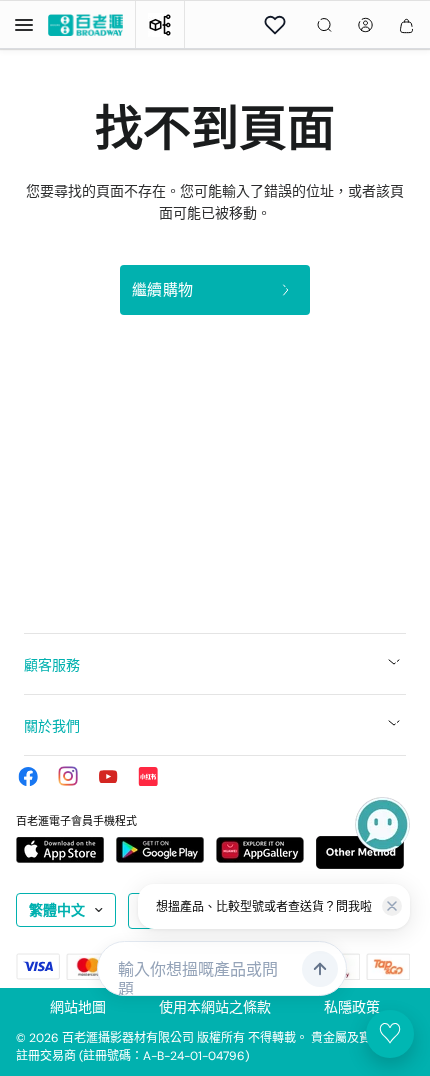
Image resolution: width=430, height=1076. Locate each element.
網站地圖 (78, 1007)
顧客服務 (52, 665)
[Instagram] (68, 776)
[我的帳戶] (365, 25)
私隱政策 (352, 1007)
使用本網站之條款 (215, 1007)
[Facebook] (28, 776)
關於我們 (52, 726)
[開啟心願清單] (275, 25)
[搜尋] (324, 25)
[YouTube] (108, 776)
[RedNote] (148, 776)
